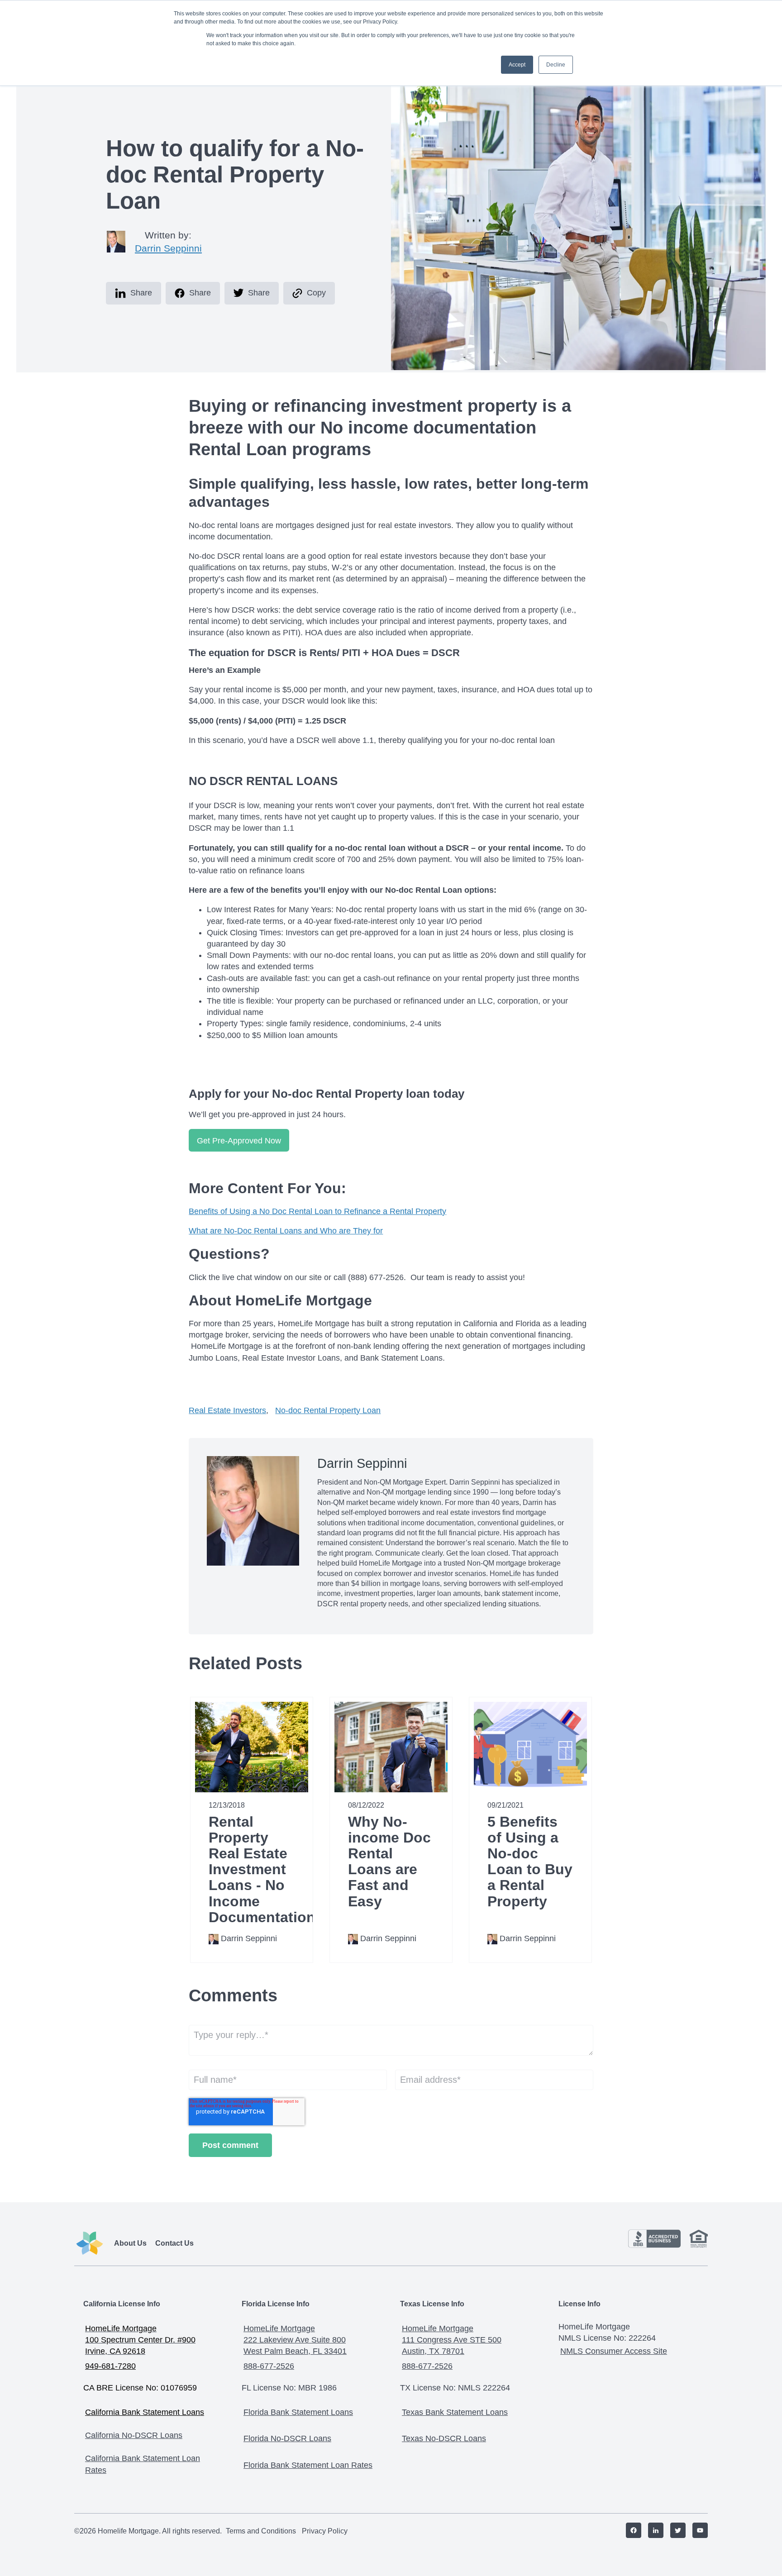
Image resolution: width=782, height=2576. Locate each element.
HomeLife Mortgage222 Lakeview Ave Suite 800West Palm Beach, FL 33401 (295, 2340)
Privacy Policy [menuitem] (325, 2531)
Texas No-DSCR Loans (444, 2438)
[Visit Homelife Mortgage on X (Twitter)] (675, 2531)
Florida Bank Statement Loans (298, 2412)
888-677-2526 (269, 2366)
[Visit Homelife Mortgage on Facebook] (630, 2531)
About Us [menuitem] (130, 2243)
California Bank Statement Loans (145, 2412)
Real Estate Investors (227, 1410)
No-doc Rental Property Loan (328, 1410)
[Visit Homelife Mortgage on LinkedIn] (652, 2531)
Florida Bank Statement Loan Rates (308, 2465)
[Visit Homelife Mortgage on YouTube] (697, 2531)
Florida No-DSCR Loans (287, 2438)
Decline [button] (556, 65)
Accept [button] (517, 65)
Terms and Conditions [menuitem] (261, 2531)
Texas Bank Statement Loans (455, 2412)
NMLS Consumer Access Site (614, 2351)
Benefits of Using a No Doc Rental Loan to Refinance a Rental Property (317, 1211)
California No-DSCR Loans (134, 2435)
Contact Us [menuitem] (174, 2243)
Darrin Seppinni (168, 248)
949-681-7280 (110, 2366)
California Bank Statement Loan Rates (143, 2464)
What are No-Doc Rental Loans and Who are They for (286, 1231)
